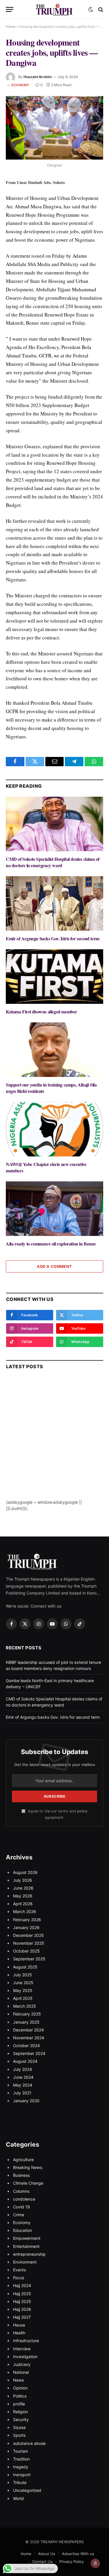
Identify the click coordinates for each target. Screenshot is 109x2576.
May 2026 (23, 1896)
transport (22, 2475)
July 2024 (23, 2069)
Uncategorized (27, 2490)
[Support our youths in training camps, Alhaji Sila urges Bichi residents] (54, 1050)
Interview (22, 2349)
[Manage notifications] (95, 2563)
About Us (47, 2554)
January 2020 (26, 2101)
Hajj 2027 (22, 2317)
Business (21, 2175)
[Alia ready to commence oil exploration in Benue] (54, 1209)
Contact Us (42, 2561)
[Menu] (10, 9)
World (18, 2498)
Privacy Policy (72, 2561)
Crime (19, 2215)
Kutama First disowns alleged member (41, 1012)
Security (21, 2419)
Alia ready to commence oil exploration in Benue (51, 1244)
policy (82, 1811)
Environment (25, 2262)
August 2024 (25, 2061)
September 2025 (29, 1959)
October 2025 (26, 1951)
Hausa (19, 2325)
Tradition (21, 2459)
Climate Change (28, 2183)
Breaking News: (28, 2167)
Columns (21, 2191)
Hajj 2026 (22, 2309)
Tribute (20, 2482)
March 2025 (25, 2006)
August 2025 (25, 1967)
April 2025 (23, 1998)
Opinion (20, 2388)
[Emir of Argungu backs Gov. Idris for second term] (54, 903)
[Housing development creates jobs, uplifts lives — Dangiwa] (54, 128)
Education (23, 2230)
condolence (24, 2199)
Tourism (20, 2451)
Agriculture (23, 2160)
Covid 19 (22, 2207)
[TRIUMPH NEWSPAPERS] (55, 9)
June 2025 (23, 1983)
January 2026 (26, 1927)
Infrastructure (26, 2341)
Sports (19, 2435)
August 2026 (25, 1872)
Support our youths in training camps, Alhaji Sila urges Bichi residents (51, 1088)
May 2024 (23, 2085)
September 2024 (29, 2053)
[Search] (100, 9)
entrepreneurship (29, 2254)
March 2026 (25, 1911)
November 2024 (29, 2038)
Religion (20, 2412)
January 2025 (26, 2022)
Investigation (25, 2357)
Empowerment (27, 2238)
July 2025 (23, 1975)
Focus (19, 2278)
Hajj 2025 (22, 2294)
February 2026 (27, 1920)
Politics (20, 2396)
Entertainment (26, 2246)
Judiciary (22, 2364)
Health (19, 2333)
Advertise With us (78, 2554)
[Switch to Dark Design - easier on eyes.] (91, 10)
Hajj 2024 (22, 2285)
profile (19, 2404)
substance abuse (29, 2443)
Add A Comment (54, 1266)
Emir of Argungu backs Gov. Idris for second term (53, 938)
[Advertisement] (54, 1445)
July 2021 (22, 2093)
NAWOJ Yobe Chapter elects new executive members (46, 1167)
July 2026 (23, 1880)
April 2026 (23, 1904)
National (21, 2372)
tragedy (21, 2467)
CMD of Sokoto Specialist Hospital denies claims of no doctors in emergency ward (53, 862)
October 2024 (26, 2046)
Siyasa (19, 2427)
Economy (20, 85)
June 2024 (23, 2077)
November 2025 (29, 1943)
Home (11, 27)
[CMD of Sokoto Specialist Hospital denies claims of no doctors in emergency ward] (54, 824)
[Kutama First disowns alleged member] (54, 977)
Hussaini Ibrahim (38, 77)
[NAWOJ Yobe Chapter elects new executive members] (54, 1129)
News (18, 2380)
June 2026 (23, 1888)
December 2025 (28, 1935)
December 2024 (28, 2030)
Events (19, 2270)
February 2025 (27, 2014)
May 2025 (23, 1990)
